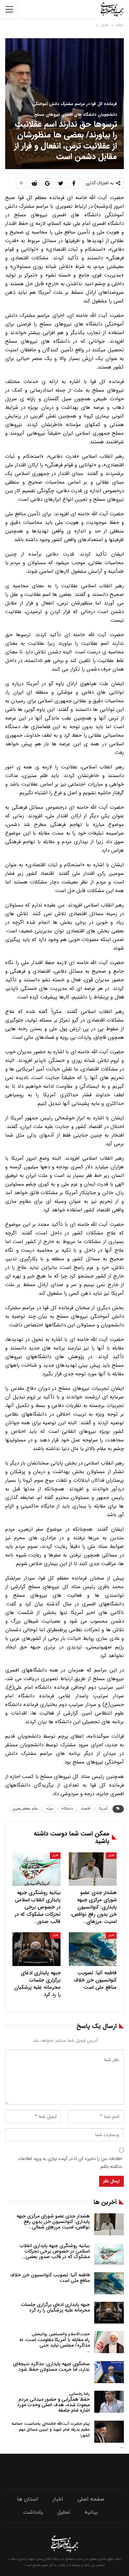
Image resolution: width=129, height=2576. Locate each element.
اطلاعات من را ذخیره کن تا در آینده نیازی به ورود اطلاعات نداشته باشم (70, 2163)
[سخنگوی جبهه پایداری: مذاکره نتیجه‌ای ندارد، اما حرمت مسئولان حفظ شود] (109, 2372)
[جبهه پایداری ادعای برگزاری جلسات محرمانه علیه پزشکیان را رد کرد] (36, 1949)
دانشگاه (67, 1809)
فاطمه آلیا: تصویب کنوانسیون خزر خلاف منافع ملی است (50, 2278)
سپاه (50, 1809)
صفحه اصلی (91, 2499)
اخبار (111, 1855)
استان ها (27, 2499)
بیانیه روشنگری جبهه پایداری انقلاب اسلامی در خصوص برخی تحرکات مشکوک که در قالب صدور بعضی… (55, 2251)
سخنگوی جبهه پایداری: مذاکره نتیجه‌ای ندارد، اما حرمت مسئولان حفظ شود (51, 2367)
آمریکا (103, 1809)
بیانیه (91, 2512)
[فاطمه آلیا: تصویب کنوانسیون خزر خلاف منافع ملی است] (93, 1949)
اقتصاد (86, 1809)
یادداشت (33, 2512)
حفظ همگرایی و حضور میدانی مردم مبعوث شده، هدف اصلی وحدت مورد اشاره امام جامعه (53, 2402)
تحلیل (64, 2512)
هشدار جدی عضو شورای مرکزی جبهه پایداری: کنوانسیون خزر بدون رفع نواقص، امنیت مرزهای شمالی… (53, 2222)
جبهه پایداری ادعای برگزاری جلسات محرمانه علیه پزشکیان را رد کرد (56, 2307)
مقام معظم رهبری (25, 1809)
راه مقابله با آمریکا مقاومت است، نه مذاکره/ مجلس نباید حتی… (55, 2343)
